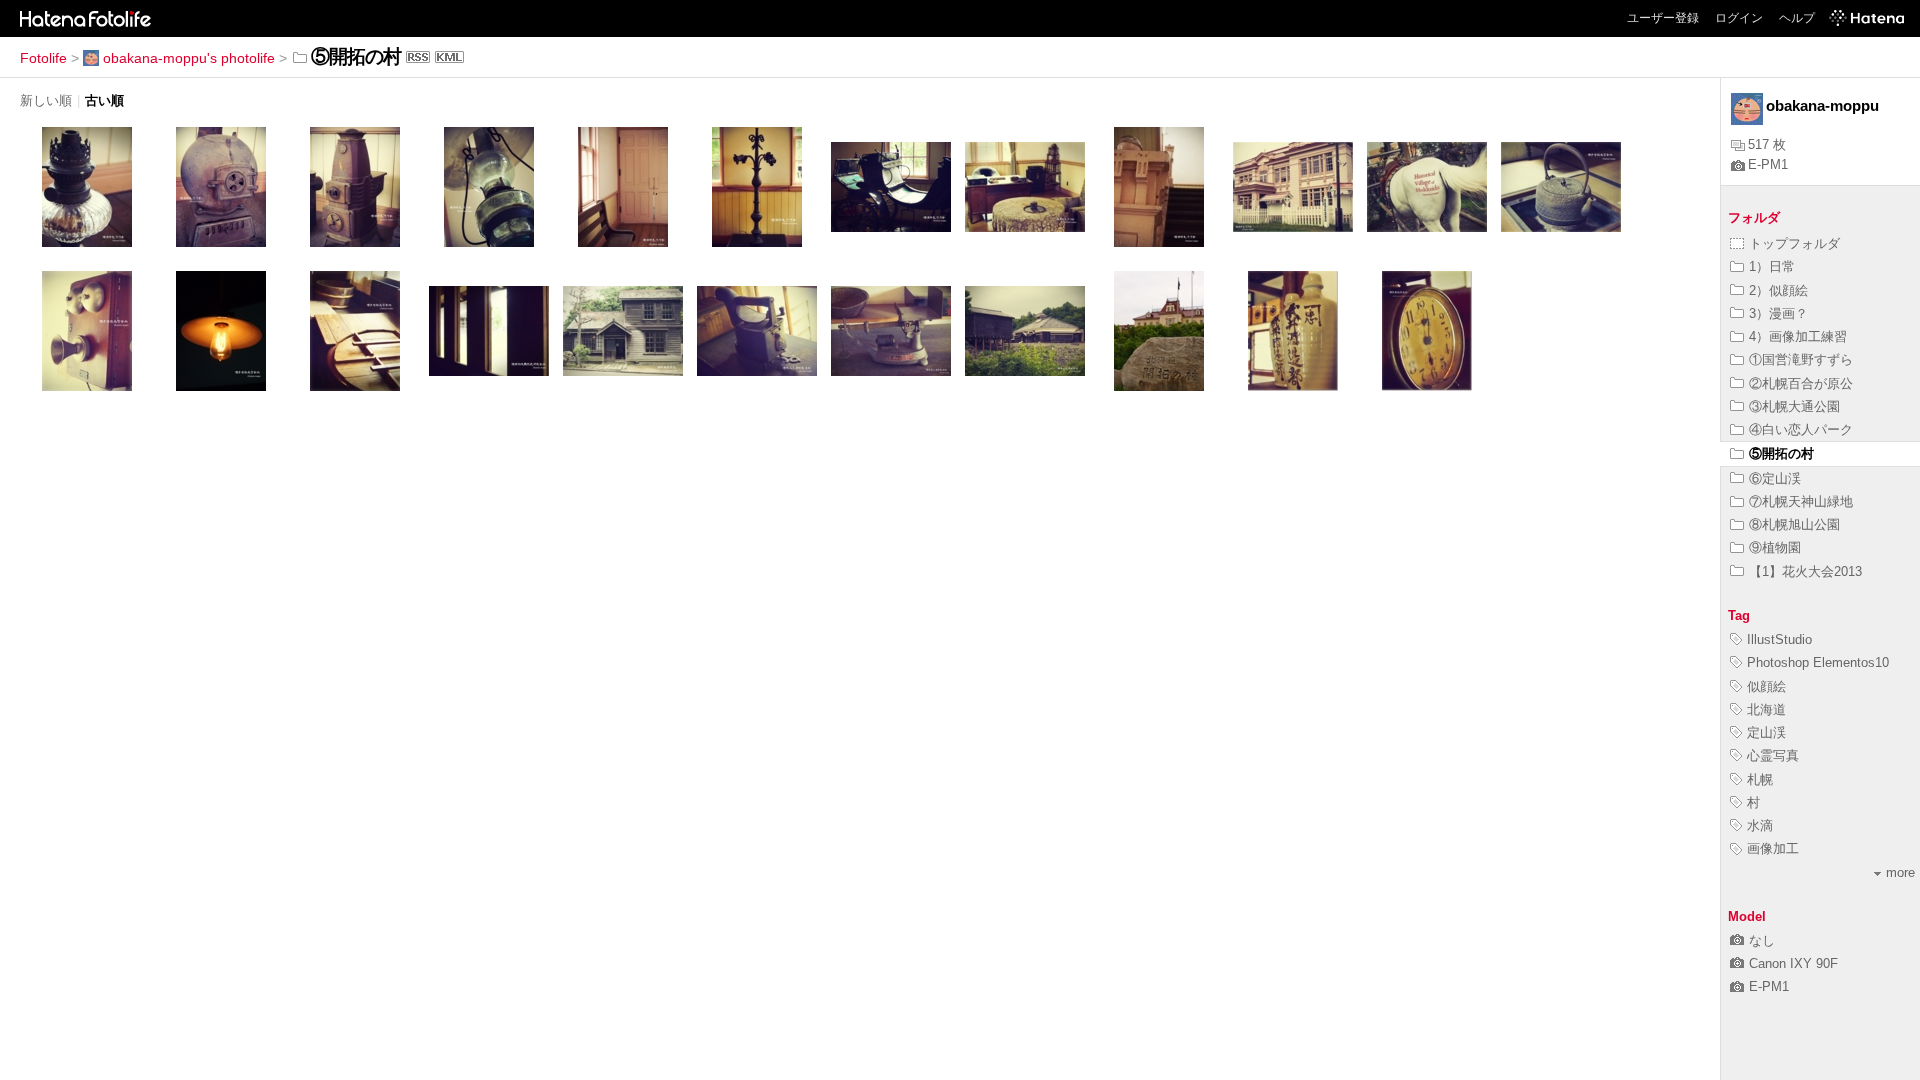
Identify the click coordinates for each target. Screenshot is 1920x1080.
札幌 (1760, 779)
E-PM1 (1768, 164)
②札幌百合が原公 (1801, 383)
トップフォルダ (1794, 243)
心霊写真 (1773, 755)
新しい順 (46, 100)
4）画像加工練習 (1798, 336)
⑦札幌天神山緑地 (1801, 501)
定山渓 (1766, 732)
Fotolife (43, 58)
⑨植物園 (1775, 547)
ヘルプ (1797, 18)
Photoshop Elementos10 (1818, 662)
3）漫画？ (1778, 313)
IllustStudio (1779, 639)
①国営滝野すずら (1801, 359)
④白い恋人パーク (1801, 429)
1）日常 (1772, 266)
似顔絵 (1766, 686)
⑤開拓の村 (1781, 453)
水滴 (1760, 825)
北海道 (1766, 709)
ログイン (1739, 18)
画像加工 (1773, 848)
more (1900, 872)
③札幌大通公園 (1794, 406)
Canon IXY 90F (1793, 963)
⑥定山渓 (1775, 478)
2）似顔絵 (1778, 290)
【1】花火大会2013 (1805, 571)
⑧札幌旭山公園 (1794, 524)
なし (1762, 940)
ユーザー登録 (1663, 18)
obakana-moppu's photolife (189, 58)
